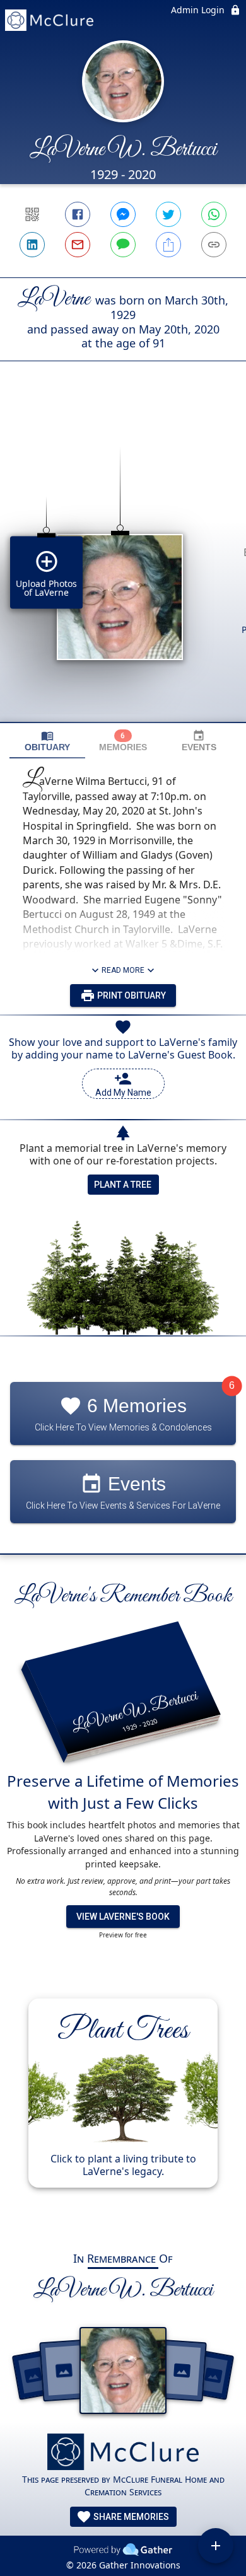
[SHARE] (168, 245)
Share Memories (130, 2517)
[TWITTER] (168, 214)
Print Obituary (131, 995)
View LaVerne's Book (123, 1917)
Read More (123, 970)
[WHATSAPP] (214, 214)
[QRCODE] (32, 214)
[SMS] (123, 245)
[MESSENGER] (123, 214)
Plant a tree (123, 1185)
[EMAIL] (78, 245)
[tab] (47, 741)
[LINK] (214, 245)
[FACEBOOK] (78, 214)
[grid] (123, 563)
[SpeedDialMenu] (216, 2546)
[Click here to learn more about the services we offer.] (123, 2453)
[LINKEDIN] (32, 245)
